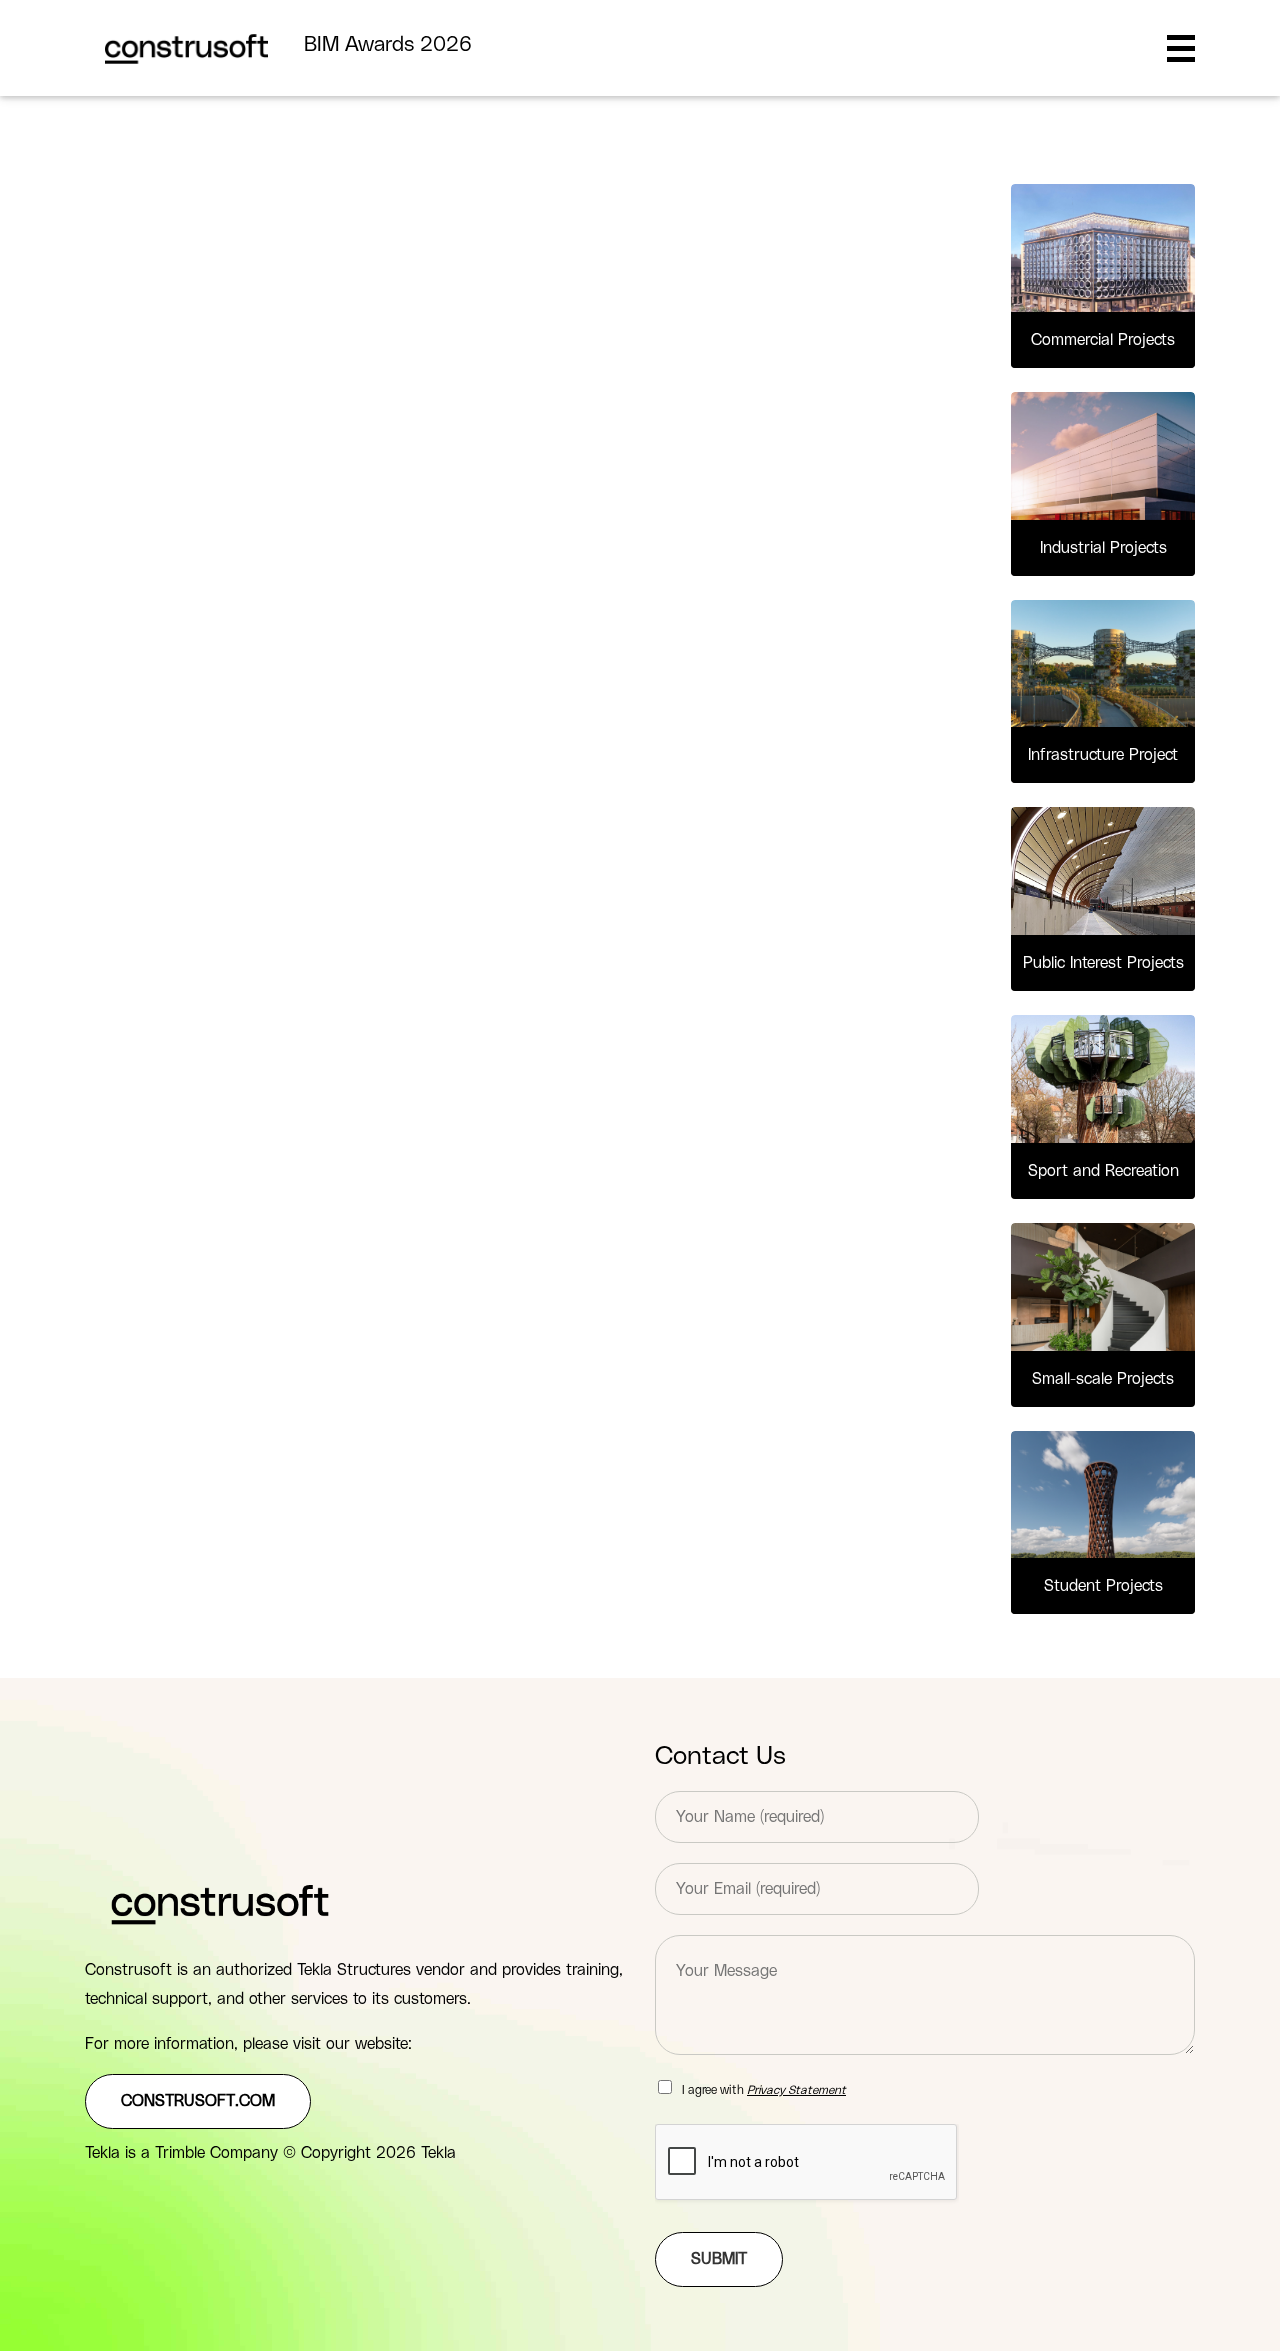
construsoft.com (198, 2101)
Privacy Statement (796, 2090)
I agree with (764, 2090)
